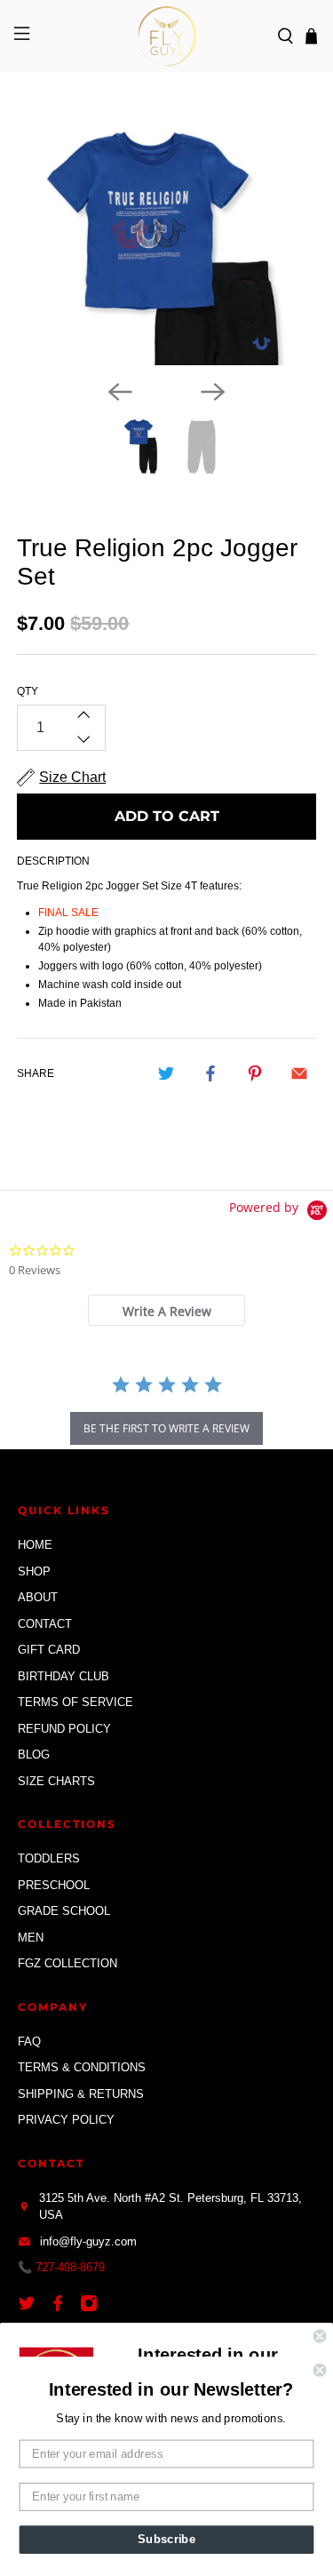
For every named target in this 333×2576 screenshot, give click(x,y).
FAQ (29, 2042)
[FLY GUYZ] (167, 36)
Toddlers (49, 1858)
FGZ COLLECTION (67, 1963)
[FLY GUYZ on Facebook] (62, 2308)
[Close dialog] (320, 2337)
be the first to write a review (166, 1428)
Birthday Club (63, 1676)
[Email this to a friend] (299, 1073)
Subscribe (166, 2540)
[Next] (213, 392)
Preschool (54, 1885)
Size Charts (56, 1781)
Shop (34, 1571)
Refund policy (64, 1729)
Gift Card (49, 1650)
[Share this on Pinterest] (255, 1073)
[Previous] (120, 392)
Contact (45, 1624)
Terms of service (75, 1702)
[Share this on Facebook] (210, 1073)
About (38, 1597)
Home (35, 1545)
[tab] (166, 1310)
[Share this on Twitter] (166, 1073)
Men (31, 1938)
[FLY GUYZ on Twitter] (31, 2308)
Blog (34, 1755)
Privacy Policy (66, 2120)
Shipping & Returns (81, 2094)
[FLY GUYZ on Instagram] (93, 2308)
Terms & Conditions (82, 2067)
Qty (28, 691)
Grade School (64, 1911)
